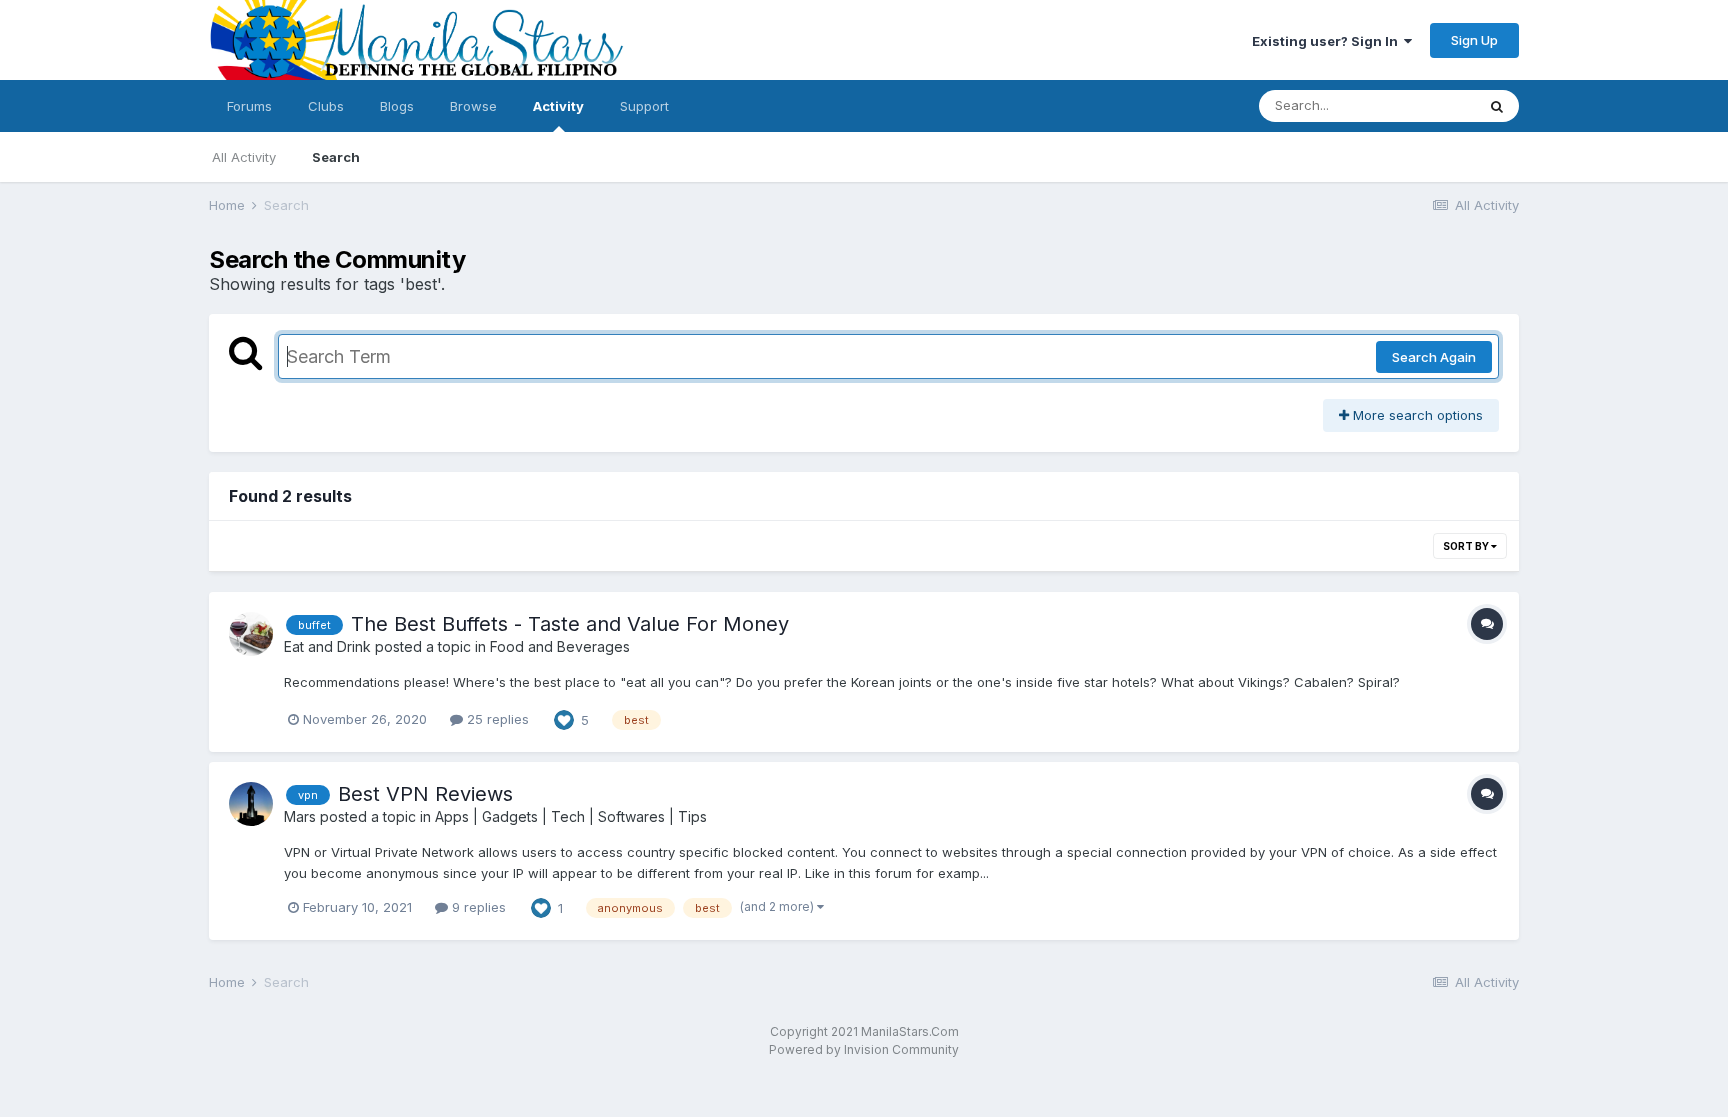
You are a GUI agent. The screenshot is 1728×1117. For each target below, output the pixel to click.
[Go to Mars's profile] (251, 804)
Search (336, 157)
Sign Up (1474, 40)
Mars (300, 816)
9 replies (477, 907)
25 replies (496, 719)
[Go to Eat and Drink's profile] (251, 634)
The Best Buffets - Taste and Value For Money (570, 624)
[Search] (1497, 106)
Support (644, 106)
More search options (1416, 415)
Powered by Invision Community (864, 1049)
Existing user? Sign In (1328, 41)
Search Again (1434, 357)
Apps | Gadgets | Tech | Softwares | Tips (571, 816)
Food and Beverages (560, 646)
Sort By (1467, 546)
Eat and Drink (327, 646)
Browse (473, 106)
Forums (249, 106)
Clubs (326, 106)
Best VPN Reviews (425, 794)
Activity (558, 106)
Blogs (397, 106)
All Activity (244, 157)
